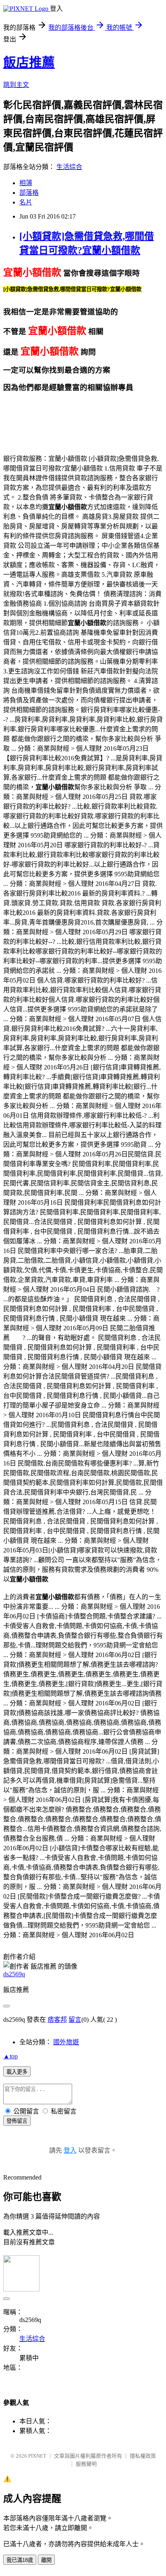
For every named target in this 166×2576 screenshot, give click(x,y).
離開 (46, 2560)
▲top (10, 2056)
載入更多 (17, 2072)
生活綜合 (69, 167)
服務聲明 (86, 2464)
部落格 (29, 193)
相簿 (26, 183)
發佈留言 (17, 2121)
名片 (26, 202)
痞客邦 (57, 2020)
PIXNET (37, 2456)
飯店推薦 (29, 62)
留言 (75, 2020)
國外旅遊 (66, 2042)
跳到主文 (16, 85)
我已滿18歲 (20, 2560)
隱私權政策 (143, 2456)
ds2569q (14, 1974)
